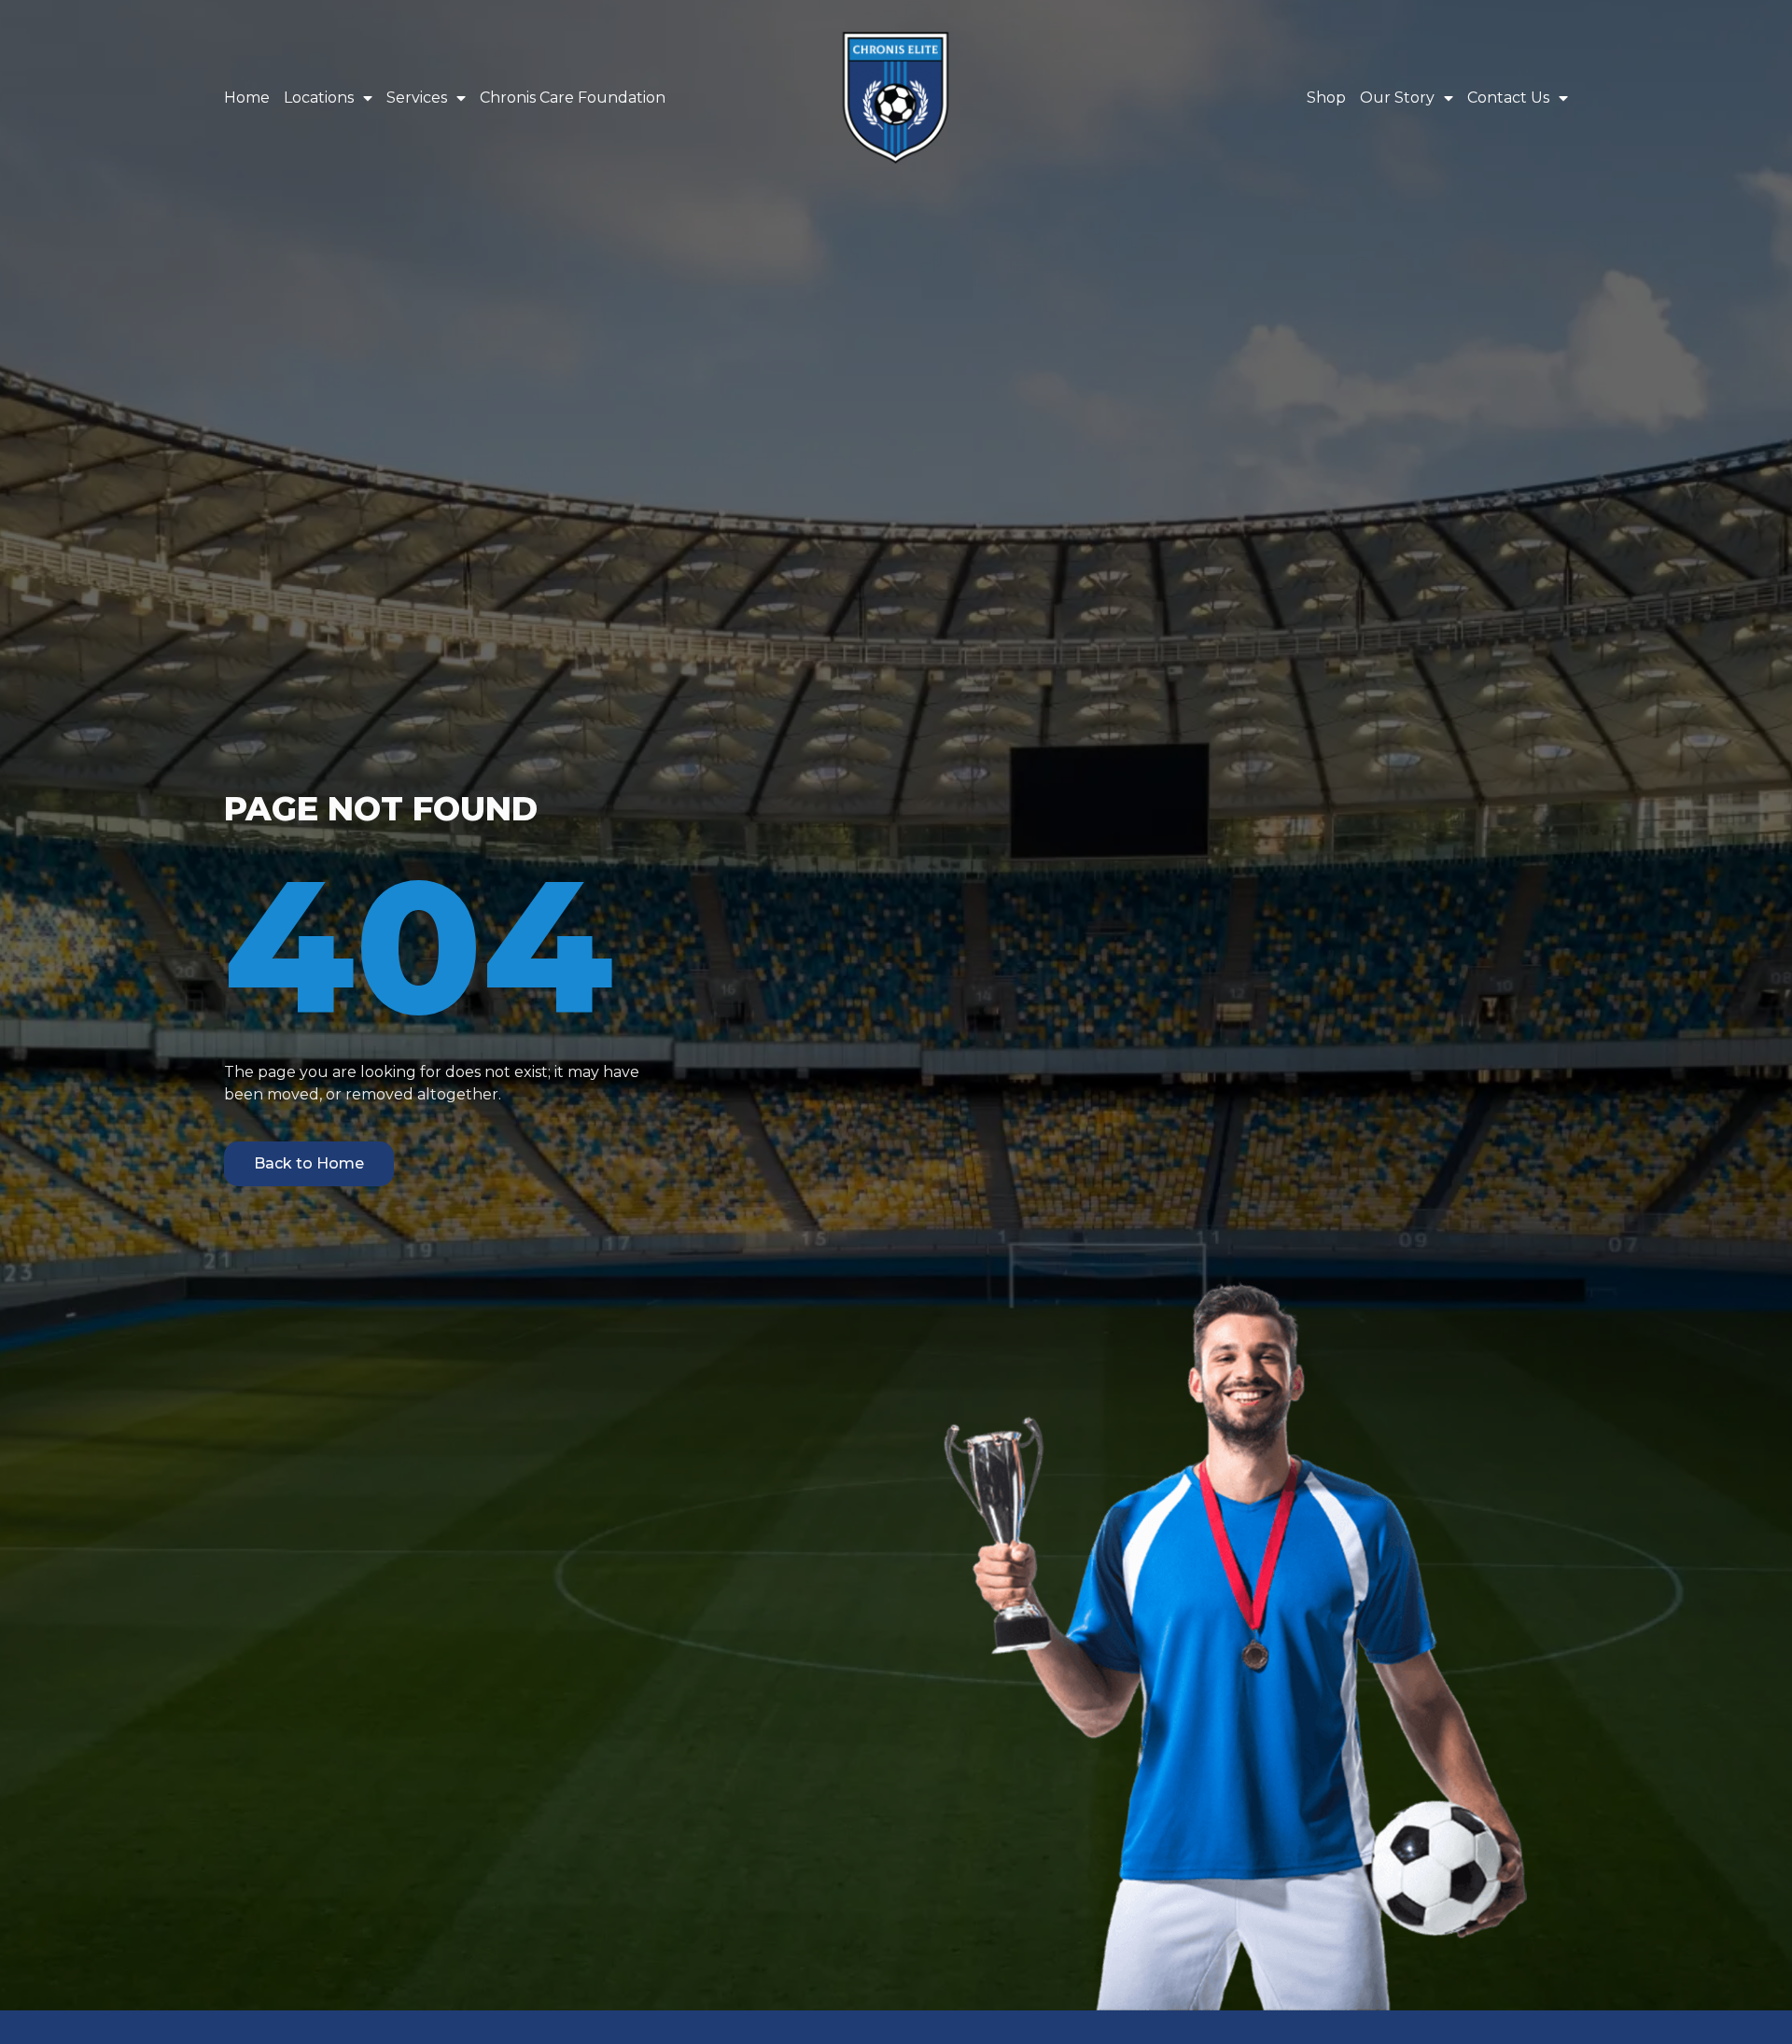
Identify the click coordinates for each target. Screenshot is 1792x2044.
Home (247, 98)
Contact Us (1508, 98)
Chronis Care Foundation (573, 98)
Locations (319, 98)
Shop (1326, 98)
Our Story (1397, 98)
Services (417, 98)
